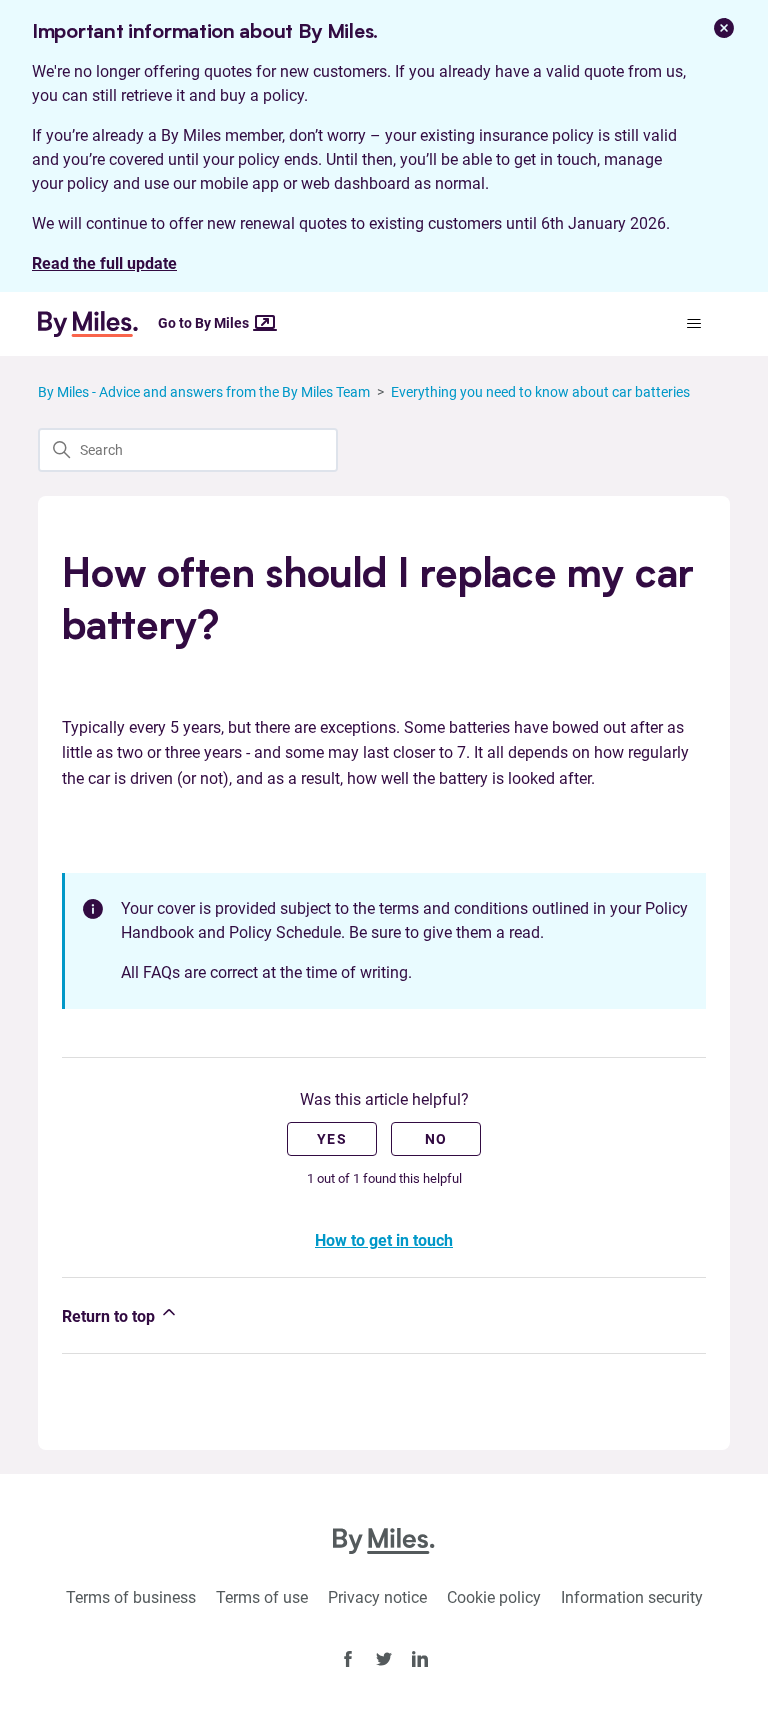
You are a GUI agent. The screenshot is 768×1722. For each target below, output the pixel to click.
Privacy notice (377, 1597)
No (436, 1139)
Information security (632, 1597)
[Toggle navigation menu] (694, 324)
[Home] (96, 324)
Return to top (110, 1316)
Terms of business (131, 1597)
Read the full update (104, 263)
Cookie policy (494, 1597)
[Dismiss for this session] (724, 28)
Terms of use (262, 1597)
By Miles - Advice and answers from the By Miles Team (204, 392)
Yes (332, 1139)
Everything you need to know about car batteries (540, 392)
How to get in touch (384, 1240)
